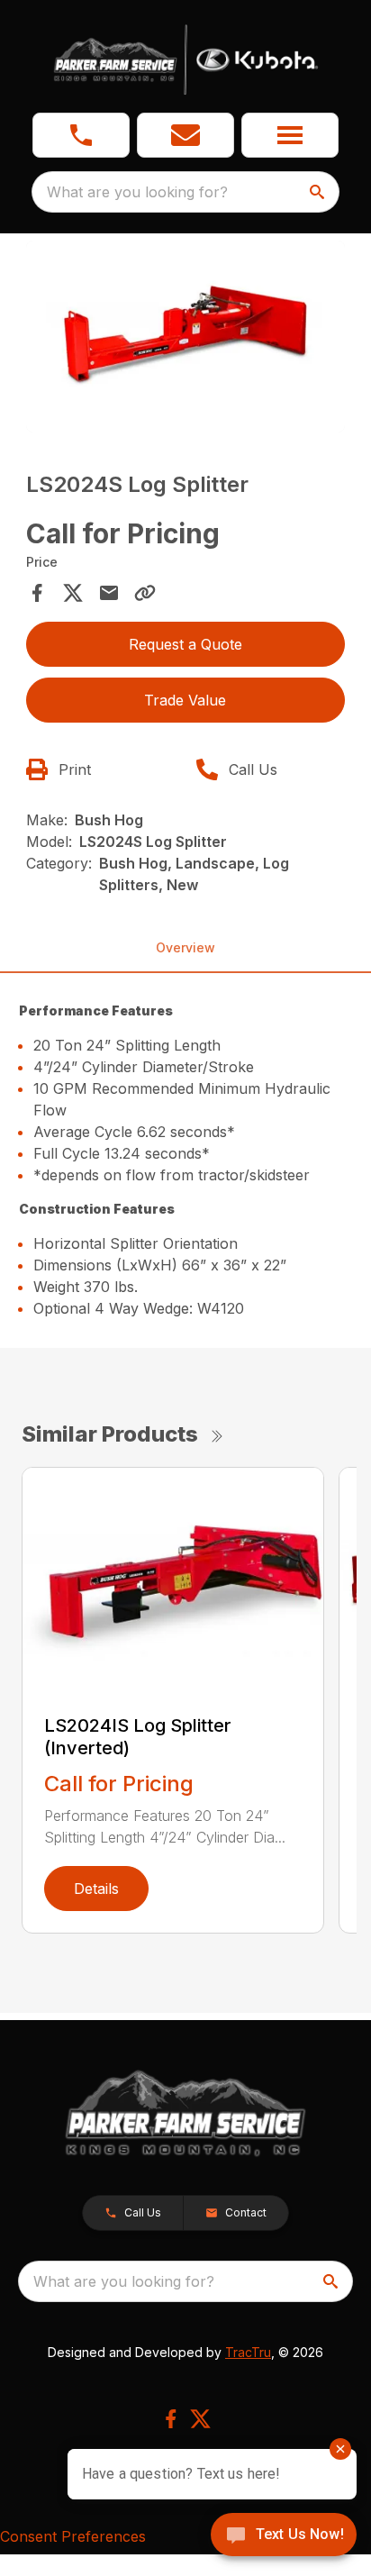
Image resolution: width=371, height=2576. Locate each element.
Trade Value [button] (185, 700)
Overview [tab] (185, 947)
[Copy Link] (145, 593)
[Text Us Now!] (284, 2536)
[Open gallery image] (186, 337)
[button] (81, 135)
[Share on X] (73, 593)
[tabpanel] (186, 339)
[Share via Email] (109, 593)
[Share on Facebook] (37, 593)
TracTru (248, 2352)
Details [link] (96, 1889)
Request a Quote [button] (185, 644)
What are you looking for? (137, 192)
